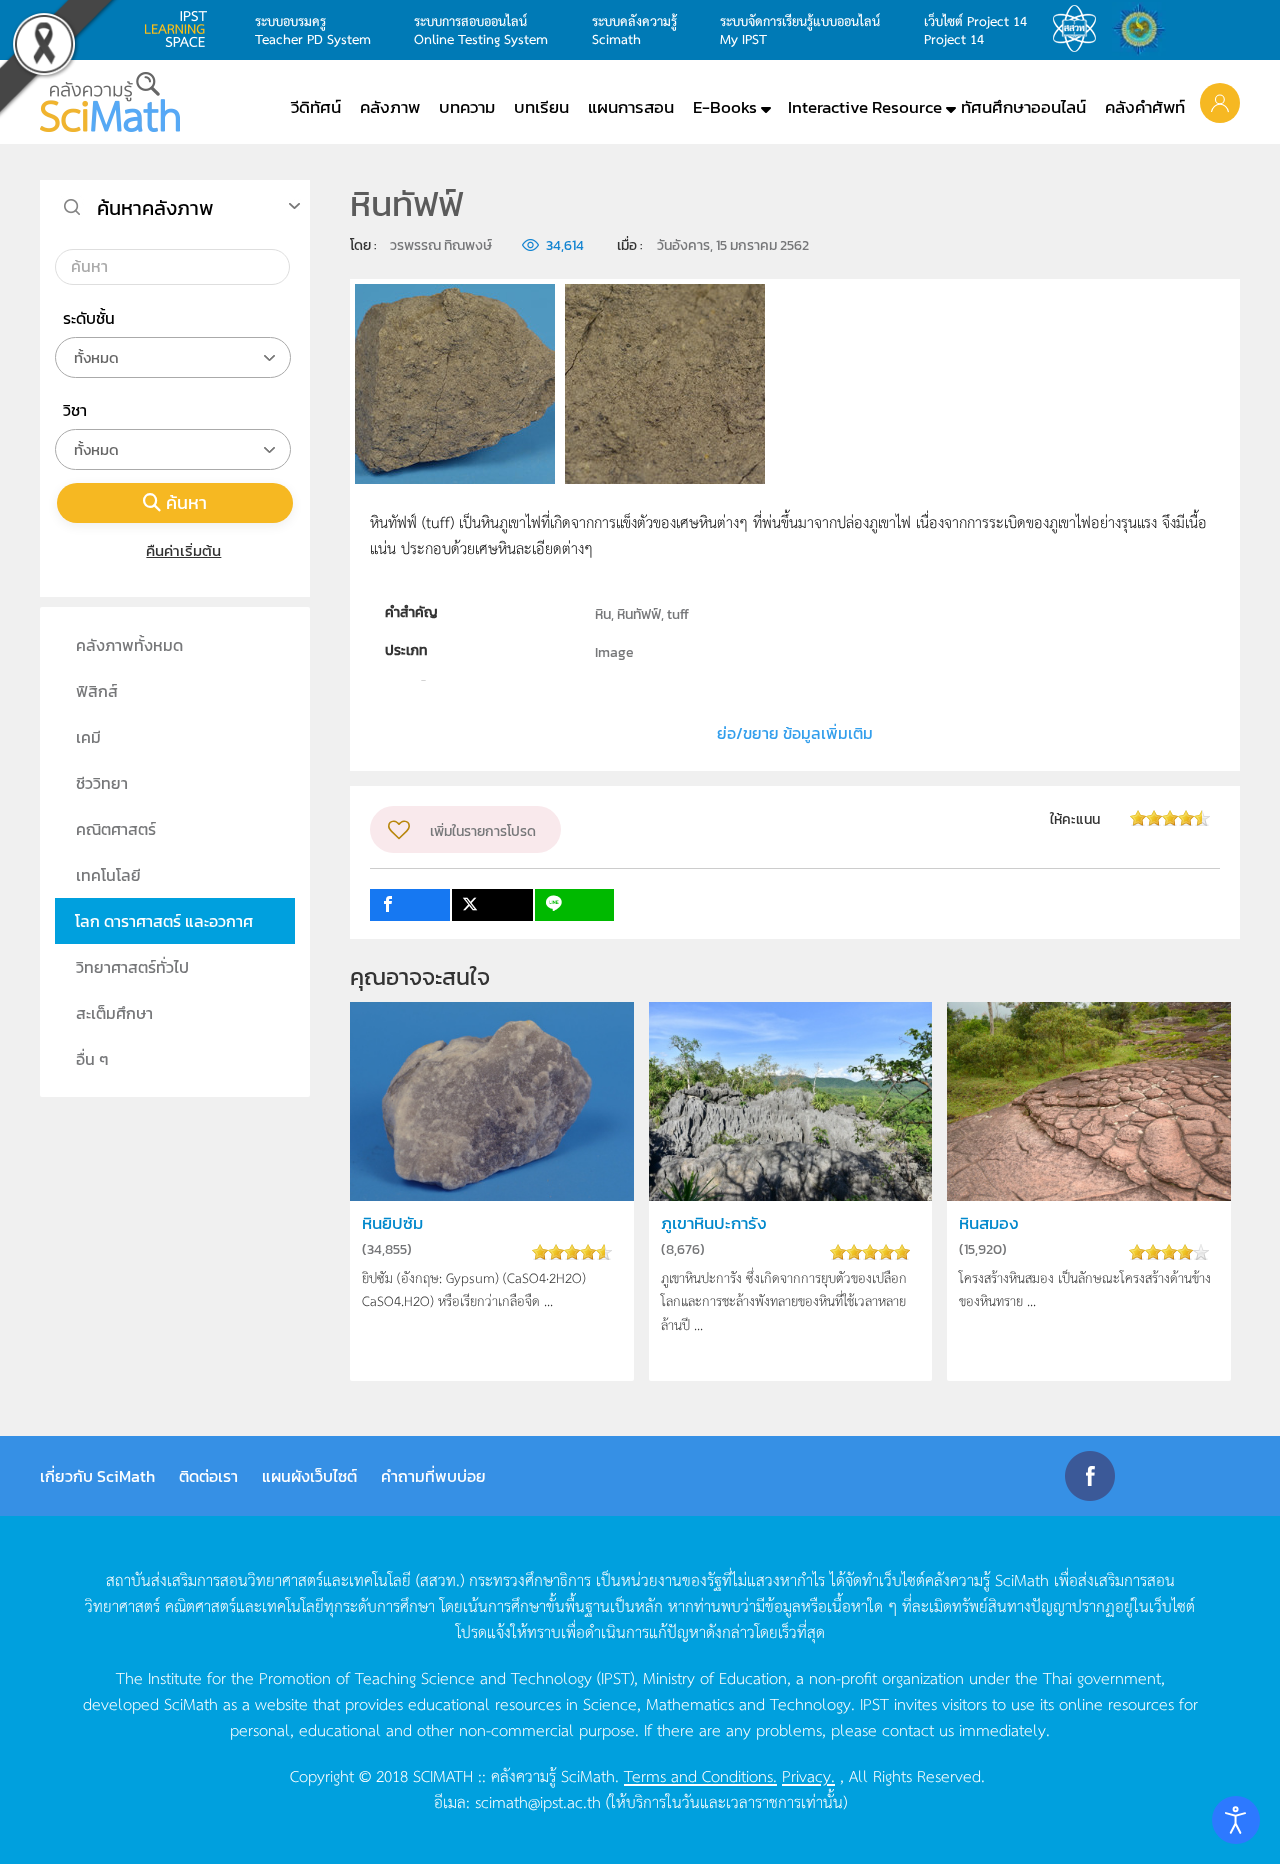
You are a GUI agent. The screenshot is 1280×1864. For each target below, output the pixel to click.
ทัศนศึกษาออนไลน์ (1023, 107)
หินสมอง (989, 1223)
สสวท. (1080, 29)
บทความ (467, 107)
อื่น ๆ (92, 1059)
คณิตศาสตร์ (116, 829)
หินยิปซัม (392, 1223)
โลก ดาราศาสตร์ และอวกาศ (164, 921)
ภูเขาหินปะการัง (714, 1223)
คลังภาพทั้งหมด (129, 645)
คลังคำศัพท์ (1145, 107)
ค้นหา (186, 502)
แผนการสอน (631, 107)
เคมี (88, 737)
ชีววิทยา (102, 783)
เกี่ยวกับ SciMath (97, 1476)
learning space (181, 29)
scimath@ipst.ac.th (538, 1801)
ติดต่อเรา (208, 1476)
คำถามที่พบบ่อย (433, 1476)
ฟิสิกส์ (97, 691)
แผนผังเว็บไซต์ (309, 1476)
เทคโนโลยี (108, 875)
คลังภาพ (390, 107)
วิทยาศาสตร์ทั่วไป (132, 967)
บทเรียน (541, 107)
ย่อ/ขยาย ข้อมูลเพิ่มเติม (795, 733)
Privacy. (808, 1775)
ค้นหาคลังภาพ (155, 208)
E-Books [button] (725, 107)
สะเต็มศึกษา (114, 1013)
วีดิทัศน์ (316, 107)
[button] (1220, 102)
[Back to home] (110, 102)
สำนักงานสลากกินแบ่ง (1144, 29)
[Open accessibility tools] (1236, 1820)
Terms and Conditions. (700, 1775)
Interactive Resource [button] (865, 107)
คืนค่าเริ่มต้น (183, 550)
